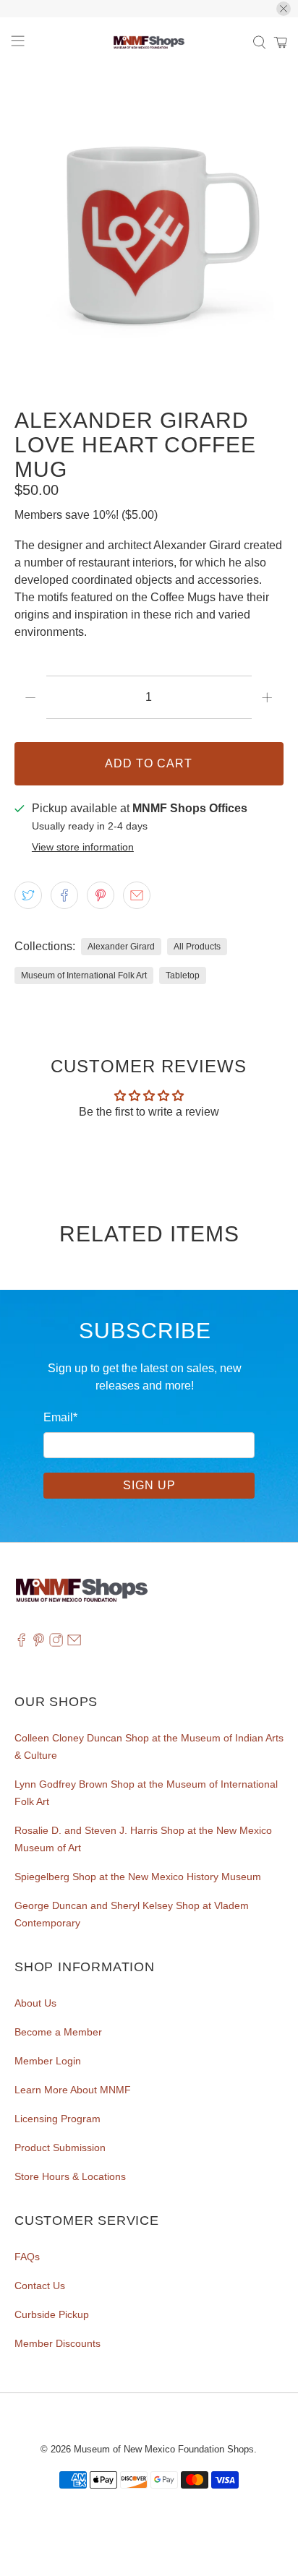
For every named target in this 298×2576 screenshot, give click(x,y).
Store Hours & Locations (70, 2176)
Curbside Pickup (52, 2314)
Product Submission (60, 2148)
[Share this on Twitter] (28, 895)
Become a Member (58, 2032)
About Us (35, 2003)
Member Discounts (58, 2343)
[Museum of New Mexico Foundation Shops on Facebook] (21, 1643)
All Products (197, 947)
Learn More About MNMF (73, 2090)
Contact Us (40, 2286)
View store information (83, 847)
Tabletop (183, 975)
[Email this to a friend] (137, 895)
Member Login (48, 2061)
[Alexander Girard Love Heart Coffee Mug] (149, 231)
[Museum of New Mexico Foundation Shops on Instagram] (56, 1643)
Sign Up (149, 1485)
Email (60, 1417)
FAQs (27, 2257)
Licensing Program (58, 2119)
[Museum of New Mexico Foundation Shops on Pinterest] (39, 1643)
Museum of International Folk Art (84, 975)
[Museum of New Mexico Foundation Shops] (149, 43)
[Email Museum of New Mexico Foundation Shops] (74, 1643)
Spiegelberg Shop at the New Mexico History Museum (138, 1877)
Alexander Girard (121, 947)
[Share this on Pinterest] (101, 895)
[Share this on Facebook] (64, 895)
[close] (284, 9)
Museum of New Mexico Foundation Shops (164, 2449)
